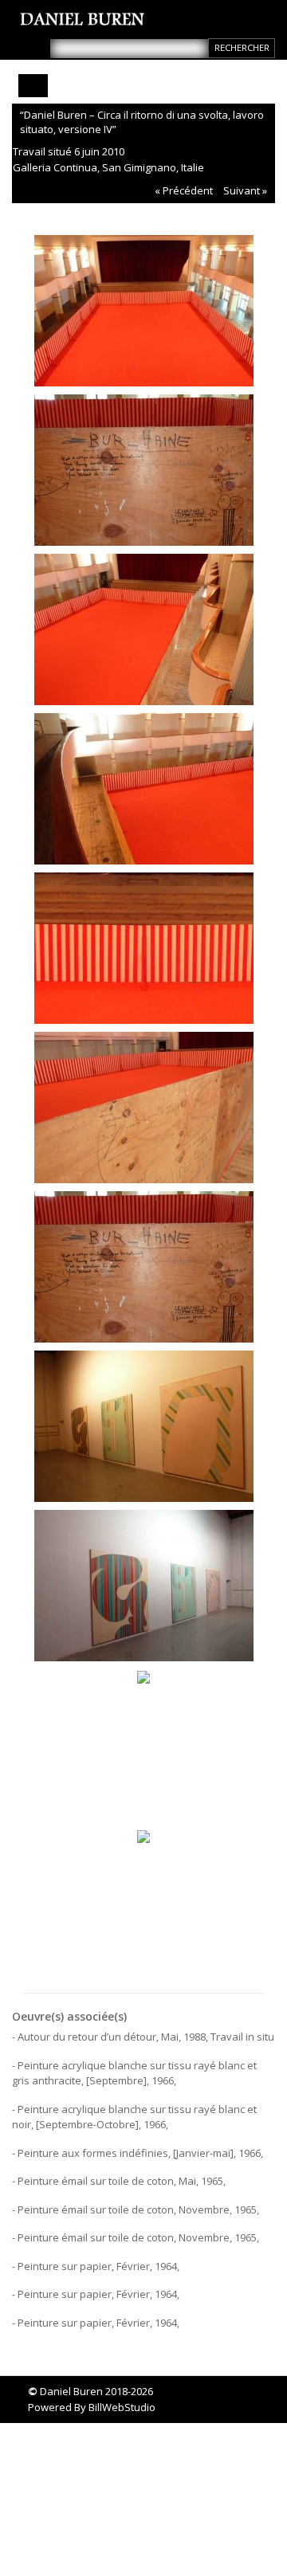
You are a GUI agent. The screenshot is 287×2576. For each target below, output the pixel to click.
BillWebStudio (122, 2407)
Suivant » (245, 190)
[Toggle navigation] (33, 86)
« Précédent (184, 190)
